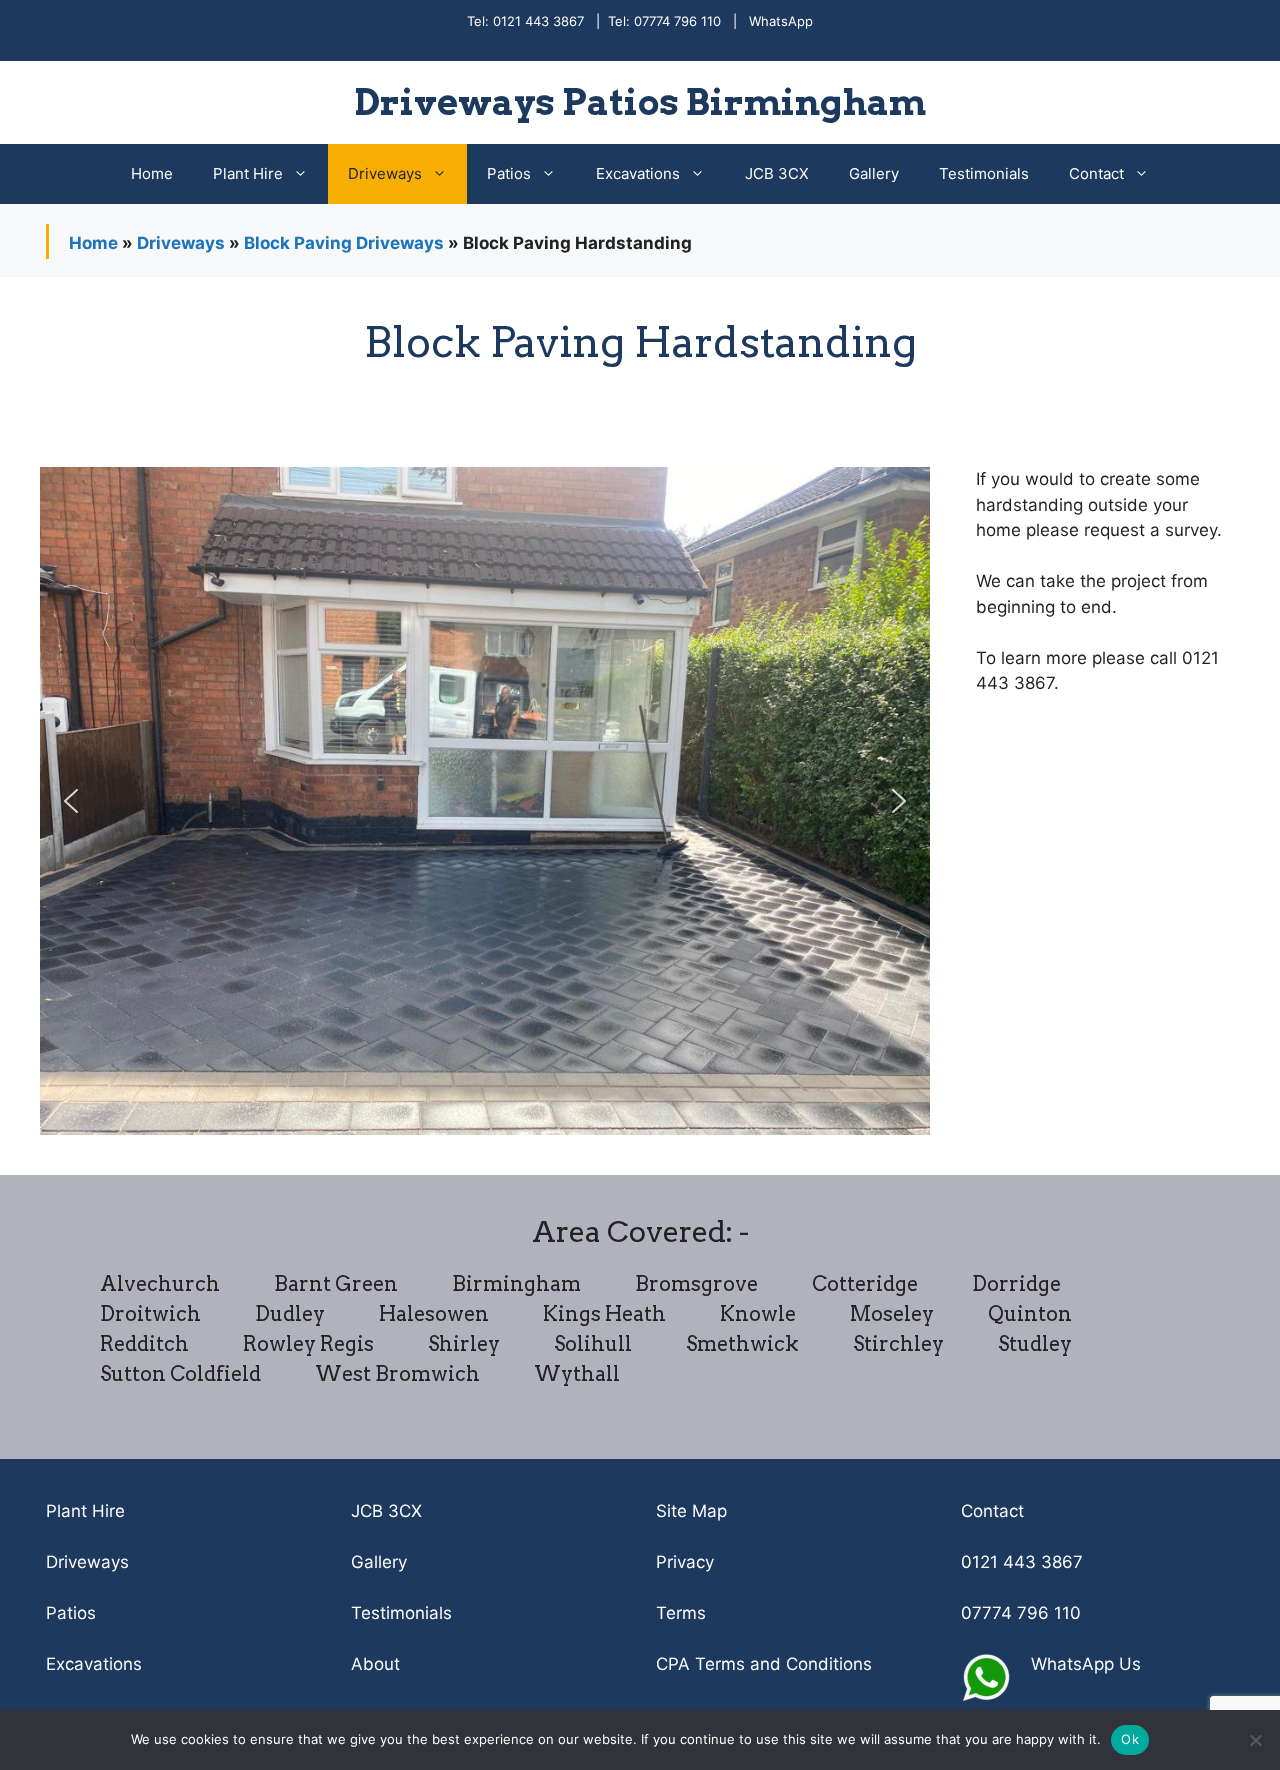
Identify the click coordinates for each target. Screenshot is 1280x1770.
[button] (71, 801)
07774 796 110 (1021, 1613)
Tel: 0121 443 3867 (525, 21)
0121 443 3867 (1022, 1562)
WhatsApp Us (1086, 1664)
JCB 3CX (777, 173)
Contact (1096, 173)
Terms (681, 1613)
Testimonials (984, 173)
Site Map (691, 1511)
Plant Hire (248, 173)
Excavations (638, 173)
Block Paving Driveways (344, 243)
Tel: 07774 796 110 (664, 21)
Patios (509, 173)
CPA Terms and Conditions (764, 1664)
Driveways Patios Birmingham (640, 102)
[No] (1255, 1740)
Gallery (874, 173)
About (375, 1664)
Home (152, 173)
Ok (1130, 1739)
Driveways (385, 173)
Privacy (685, 1562)
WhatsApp (781, 21)
